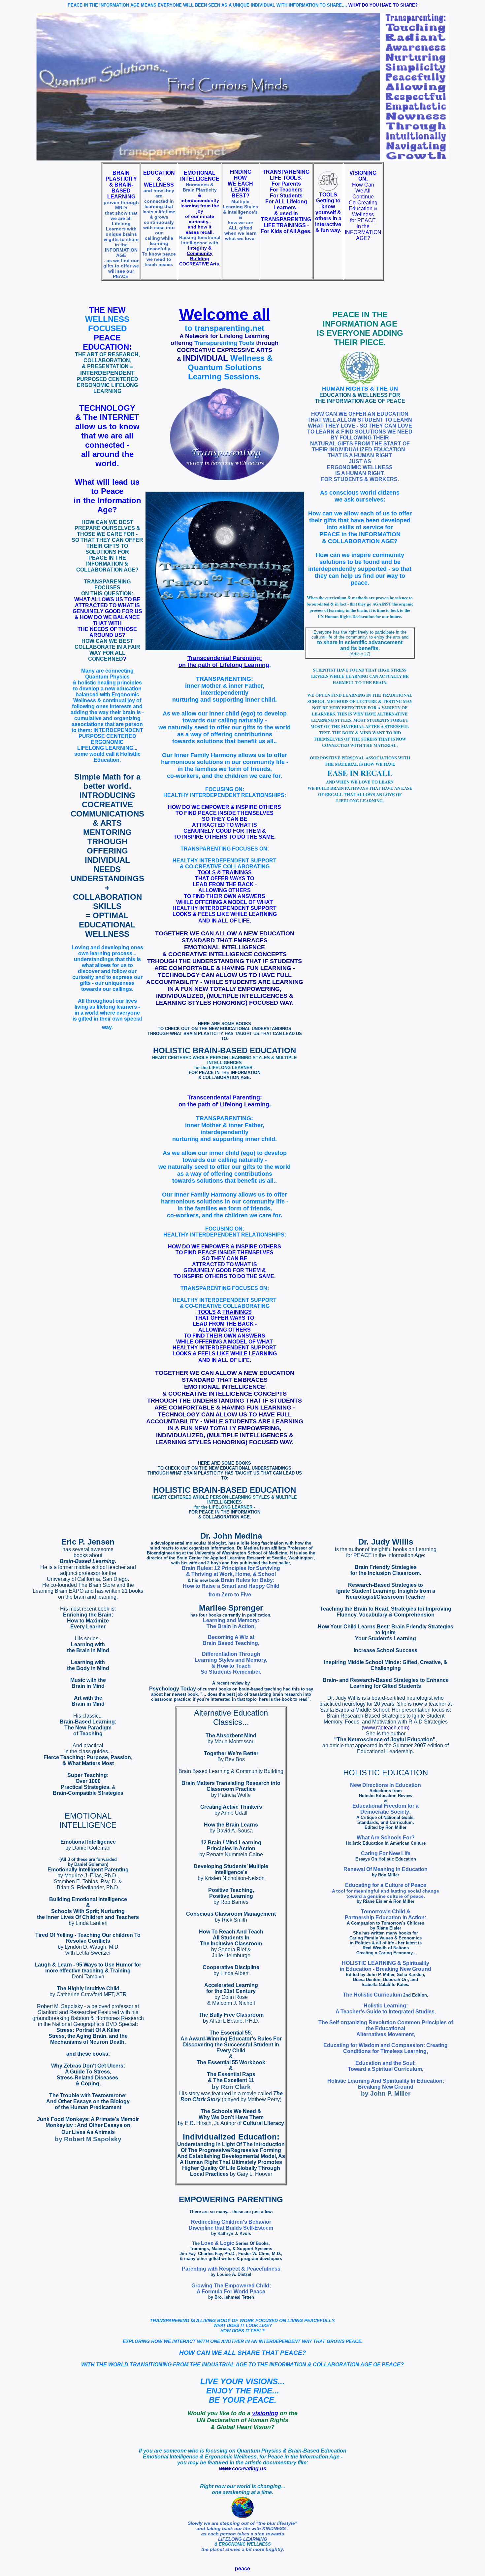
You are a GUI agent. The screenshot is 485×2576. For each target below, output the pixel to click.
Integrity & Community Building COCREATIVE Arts (199, 256)
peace (242, 2569)
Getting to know (328, 204)
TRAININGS (237, 872)
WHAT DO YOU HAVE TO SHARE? (383, 5)
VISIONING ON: (363, 176)
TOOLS (207, 872)
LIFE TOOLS (285, 178)
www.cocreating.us (243, 2469)
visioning (265, 2413)
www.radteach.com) (386, 1728)
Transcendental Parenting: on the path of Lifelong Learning (224, 661)
